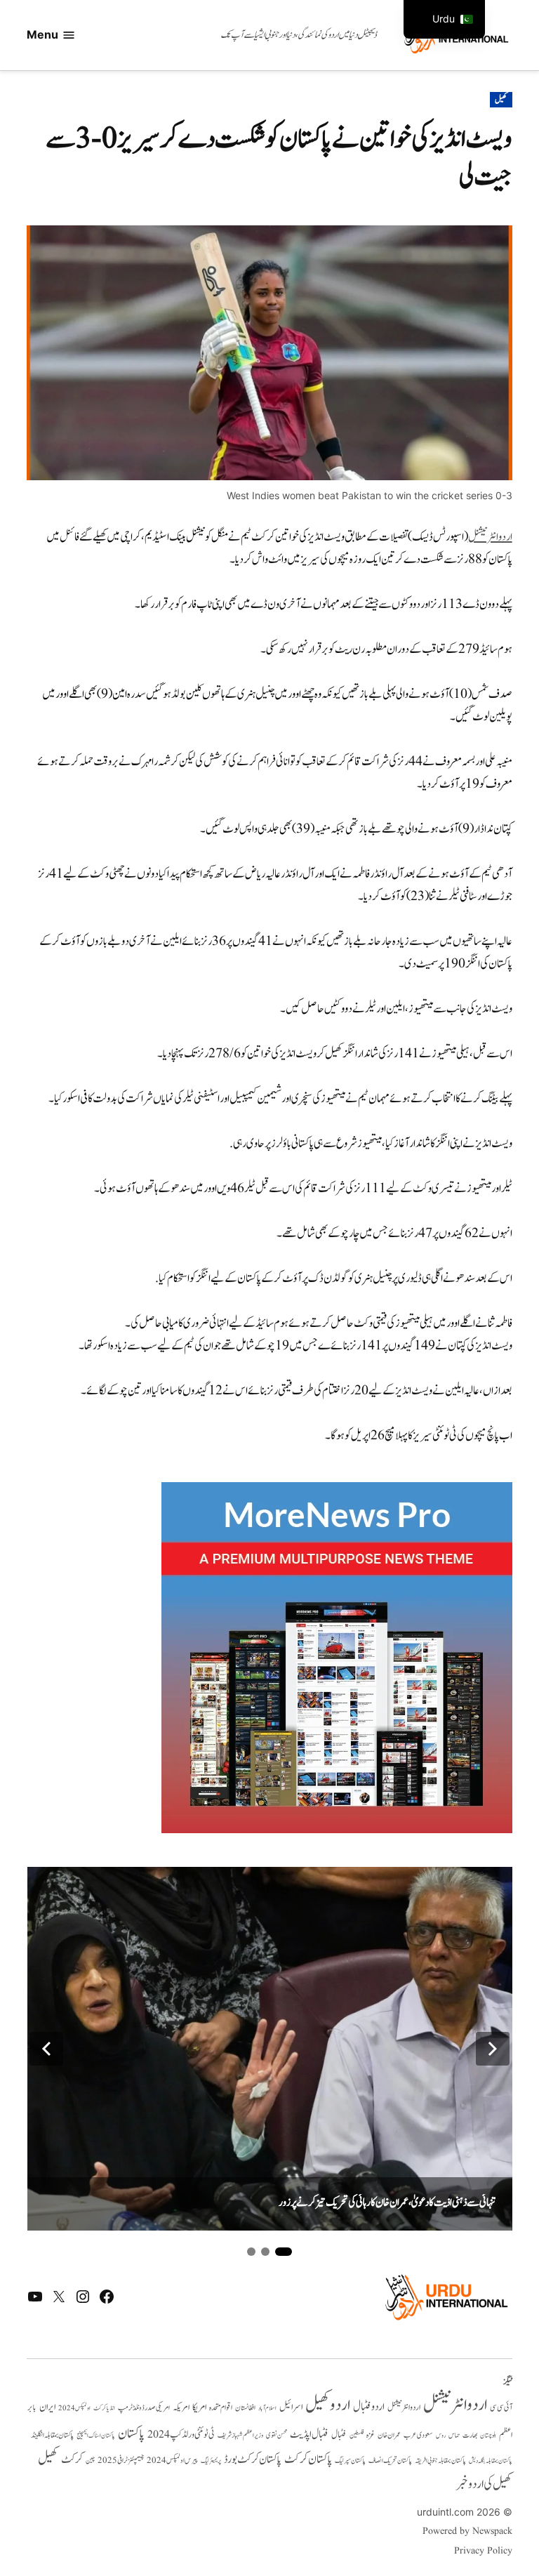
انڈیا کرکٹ (104, 2408)
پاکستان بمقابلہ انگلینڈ (52, 2436)
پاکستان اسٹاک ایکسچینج (96, 2436)
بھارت (470, 2435)
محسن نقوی (277, 2435)
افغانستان (245, 2408)
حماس (454, 2435)
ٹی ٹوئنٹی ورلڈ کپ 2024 (181, 2435)
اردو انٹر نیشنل (404, 2408)
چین (90, 2461)
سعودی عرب (418, 2435)
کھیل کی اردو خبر (484, 2484)
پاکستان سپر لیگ (350, 2461)
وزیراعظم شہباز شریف (240, 2436)
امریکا (199, 2407)
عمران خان (389, 2435)
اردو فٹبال (369, 2407)
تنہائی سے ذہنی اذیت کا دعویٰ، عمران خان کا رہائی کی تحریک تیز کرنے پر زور (387, 2202)
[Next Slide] (493, 2049)
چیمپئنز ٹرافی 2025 (121, 2461)
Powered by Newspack (467, 2531)
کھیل (501, 100)
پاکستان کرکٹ (308, 2459)
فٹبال (339, 2435)
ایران (47, 2407)
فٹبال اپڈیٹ (309, 2434)
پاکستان (131, 2434)
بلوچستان (488, 2436)
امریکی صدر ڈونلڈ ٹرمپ (144, 2408)
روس (441, 2436)
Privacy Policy (483, 2551)
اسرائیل (291, 2407)
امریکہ (181, 2407)
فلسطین (357, 2435)
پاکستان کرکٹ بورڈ (253, 2459)
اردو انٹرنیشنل (490, 537)
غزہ (371, 2435)
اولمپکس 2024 (74, 2408)
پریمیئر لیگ (211, 2461)
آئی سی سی (501, 2407)
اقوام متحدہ (221, 2407)
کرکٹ (72, 2459)
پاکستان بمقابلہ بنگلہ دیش (491, 2461)
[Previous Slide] (46, 2049)
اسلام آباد (267, 2408)
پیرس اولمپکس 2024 (172, 2461)
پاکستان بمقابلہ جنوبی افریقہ (440, 2461)
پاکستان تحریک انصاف (390, 2461)
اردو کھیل (328, 2405)
